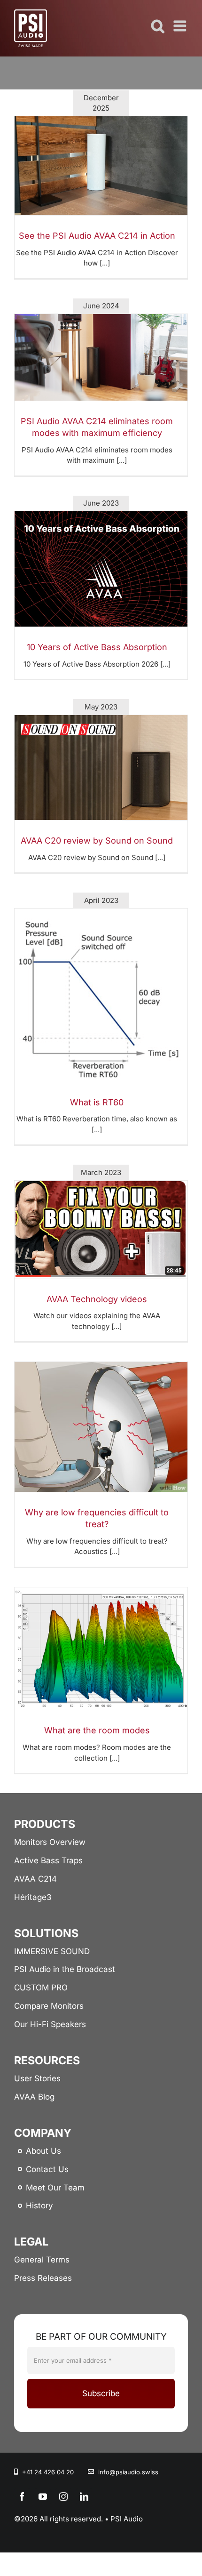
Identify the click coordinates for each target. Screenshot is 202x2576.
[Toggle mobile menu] (181, 26)
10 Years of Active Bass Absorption (97, 647)
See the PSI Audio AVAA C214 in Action (97, 236)
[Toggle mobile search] (158, 26)
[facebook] (22, 2496)
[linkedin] (84, 2496)
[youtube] (43, 2496)
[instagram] (63, 2496)
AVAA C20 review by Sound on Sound (97, 841)
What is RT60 (97, 1102)
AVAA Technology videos (97, 1299)
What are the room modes (97, 1730)
